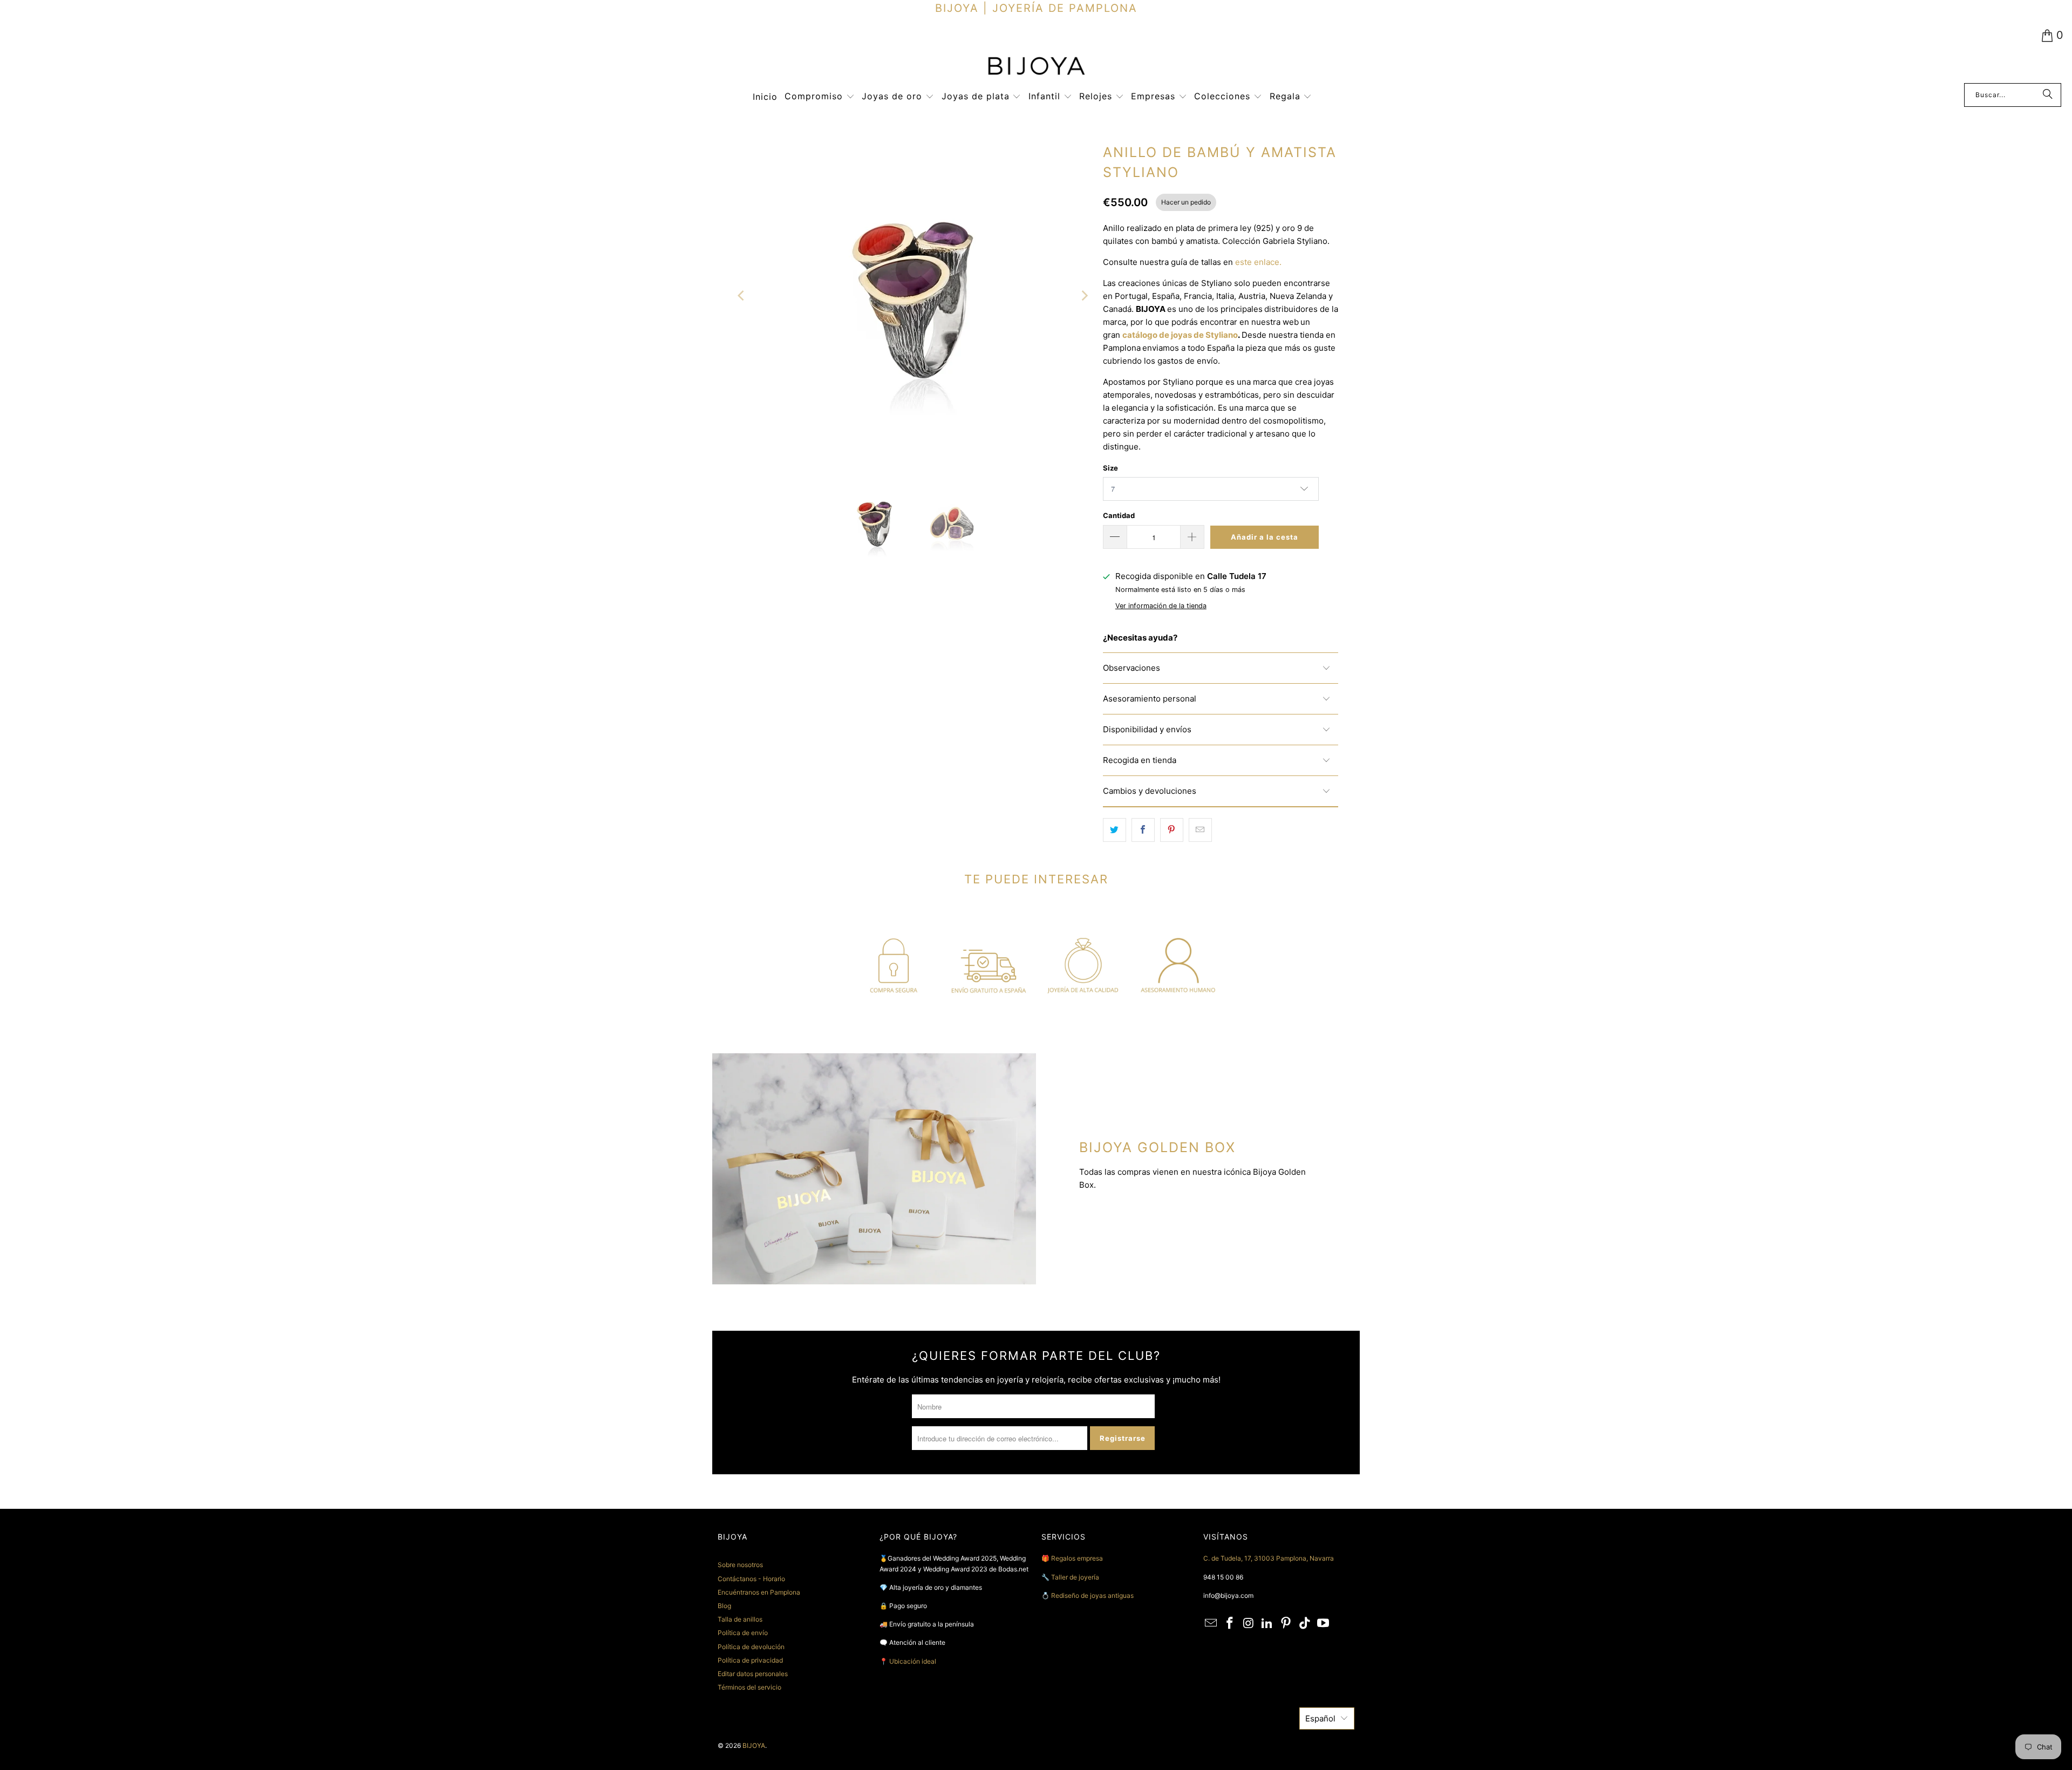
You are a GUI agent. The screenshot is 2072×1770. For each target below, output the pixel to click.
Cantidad (1119, 515)
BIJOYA (754, 1745)
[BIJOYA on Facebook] (1230, 1623)
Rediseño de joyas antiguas (1092, 1595)
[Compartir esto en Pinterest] (1172, 830)
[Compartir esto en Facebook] (1143, 830)
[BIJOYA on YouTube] (1324, 1623)
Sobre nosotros (740, 1565)
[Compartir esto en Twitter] (1115, 830)
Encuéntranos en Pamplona (759, 1592)
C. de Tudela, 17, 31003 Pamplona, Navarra (1269, 1558)
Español (1320, 1718)
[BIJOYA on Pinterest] (1286, 1623)
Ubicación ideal (913, 1661)
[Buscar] (2048, 95)
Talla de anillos (740, 1619)
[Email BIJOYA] (1211, 1623)
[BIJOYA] (1036, 67)
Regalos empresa (1077, 1558)
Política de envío (743, 1633)
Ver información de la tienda (1161, 606)
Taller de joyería (1076, 1577)
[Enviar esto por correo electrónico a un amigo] (1200, 830)
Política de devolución (751, 1647)
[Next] (1084, 296)
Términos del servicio (749, 1687)
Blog (724, 1606)
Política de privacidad (750, 1660)
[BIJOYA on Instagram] (1249, 1623)
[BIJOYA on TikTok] (1305, 1623)
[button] (820, 97)
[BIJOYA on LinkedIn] (1267, 1623)
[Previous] (742, 296)
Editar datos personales (753, 1674)
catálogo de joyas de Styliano (1180, 335)
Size (1110, 468)
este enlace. (1258, 262)
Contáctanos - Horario (751, 1579)
